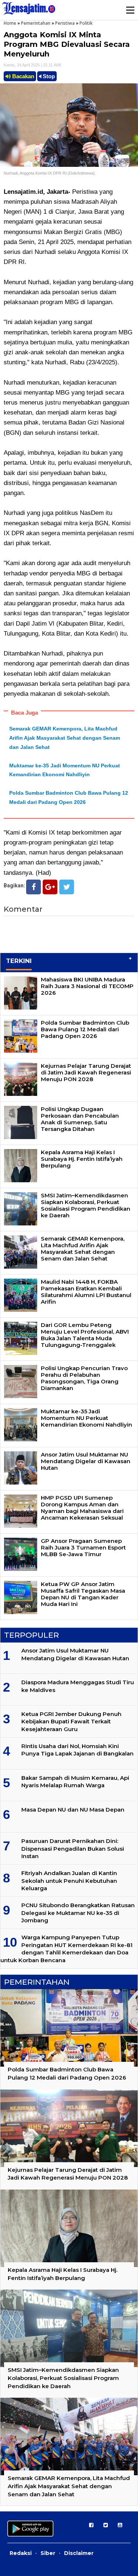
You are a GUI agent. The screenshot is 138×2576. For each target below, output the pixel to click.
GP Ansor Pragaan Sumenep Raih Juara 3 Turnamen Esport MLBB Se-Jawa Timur (83, 1547)
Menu (130, 10)
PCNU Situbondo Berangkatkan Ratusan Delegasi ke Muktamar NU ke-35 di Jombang (78, 1913)
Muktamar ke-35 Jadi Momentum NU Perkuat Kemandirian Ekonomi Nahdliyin (86, 1418)
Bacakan (22, 76)
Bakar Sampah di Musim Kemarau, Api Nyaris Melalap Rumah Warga (75, 1781)
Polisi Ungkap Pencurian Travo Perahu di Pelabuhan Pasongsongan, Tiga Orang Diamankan (84, 1378)
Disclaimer (79, 2553)
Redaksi (21, 2553)
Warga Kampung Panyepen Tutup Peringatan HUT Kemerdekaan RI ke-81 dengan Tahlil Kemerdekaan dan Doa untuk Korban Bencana (66, 1949)
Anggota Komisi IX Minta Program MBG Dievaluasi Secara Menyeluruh (67, 44)
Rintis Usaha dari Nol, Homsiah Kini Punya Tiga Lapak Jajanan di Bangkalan (77, 1750)
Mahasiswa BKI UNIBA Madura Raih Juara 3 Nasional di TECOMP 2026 (87, 986)
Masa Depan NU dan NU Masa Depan (73, 1810)
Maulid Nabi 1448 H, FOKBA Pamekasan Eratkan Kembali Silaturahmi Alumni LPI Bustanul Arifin (86, 1292)
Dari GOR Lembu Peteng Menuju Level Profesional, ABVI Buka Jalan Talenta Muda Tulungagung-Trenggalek (85, 1335)
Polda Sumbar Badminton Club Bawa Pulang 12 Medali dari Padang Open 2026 (85, 1029)
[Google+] (50, 887)
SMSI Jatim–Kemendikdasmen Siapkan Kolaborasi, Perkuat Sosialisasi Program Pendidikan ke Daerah (86, 1205)
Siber (48, 2553)
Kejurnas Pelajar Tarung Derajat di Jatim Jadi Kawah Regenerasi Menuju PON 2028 (86, 1072)
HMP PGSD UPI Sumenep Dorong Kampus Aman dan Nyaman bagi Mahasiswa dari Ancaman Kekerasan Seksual (82, 1508)
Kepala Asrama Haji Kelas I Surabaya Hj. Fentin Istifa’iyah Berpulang (82, 1159)
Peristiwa (65, 23)
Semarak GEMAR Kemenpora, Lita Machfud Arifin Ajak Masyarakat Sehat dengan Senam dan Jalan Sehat (65, 738)
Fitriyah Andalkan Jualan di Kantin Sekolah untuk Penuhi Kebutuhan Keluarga (69, 1881)
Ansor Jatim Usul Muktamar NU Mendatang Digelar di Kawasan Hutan (86, 1461)
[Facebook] (33, 887)
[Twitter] (67, 887)
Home (10, 23)
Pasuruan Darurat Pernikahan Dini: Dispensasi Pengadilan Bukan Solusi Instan (73, 1848)
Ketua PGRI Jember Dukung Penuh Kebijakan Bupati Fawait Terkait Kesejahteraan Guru (71, 1722)
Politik (86, 23)
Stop (48, 76)
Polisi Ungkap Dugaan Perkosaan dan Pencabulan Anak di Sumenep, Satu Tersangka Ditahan (80, 1119)
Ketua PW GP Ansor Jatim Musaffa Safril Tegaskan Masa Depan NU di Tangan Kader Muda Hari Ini (83, 1594)
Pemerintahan (36, 23)
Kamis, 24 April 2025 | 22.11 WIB (32, 65)
